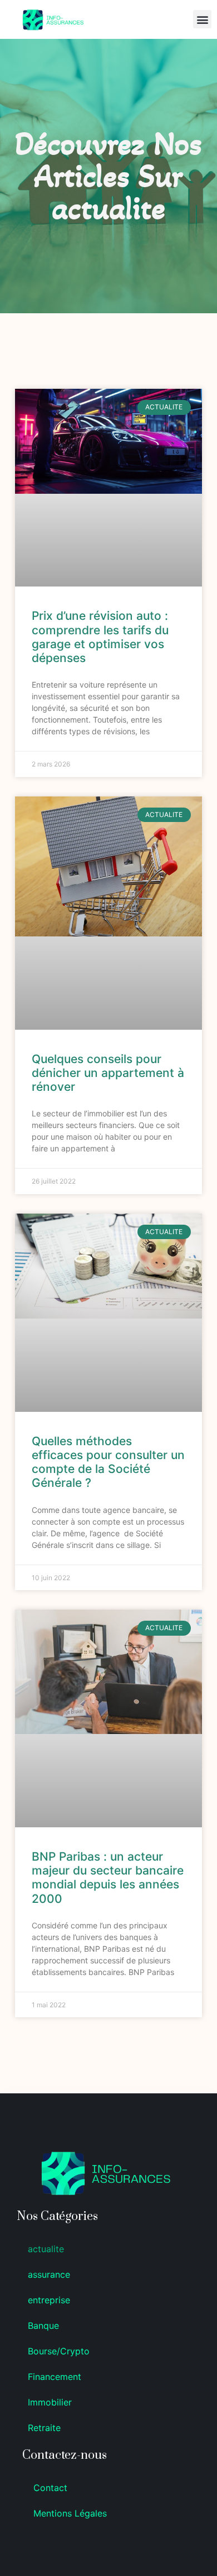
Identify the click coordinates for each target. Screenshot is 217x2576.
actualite (46, 2249)
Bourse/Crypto (59, 2351)
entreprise (49, 2300)
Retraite (44, 2428)
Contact (50, 2488)
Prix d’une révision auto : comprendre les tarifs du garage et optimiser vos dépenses (100, 637)
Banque (43, 2326)
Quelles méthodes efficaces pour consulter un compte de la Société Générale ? (108, 1462)
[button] (202, 19)
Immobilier (50, 2402)
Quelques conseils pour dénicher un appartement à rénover (108, 1073)
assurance (49, 2274)
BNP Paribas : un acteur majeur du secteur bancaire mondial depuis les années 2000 (108, 1878)
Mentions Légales (70, 2513)
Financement (55, 2377)
